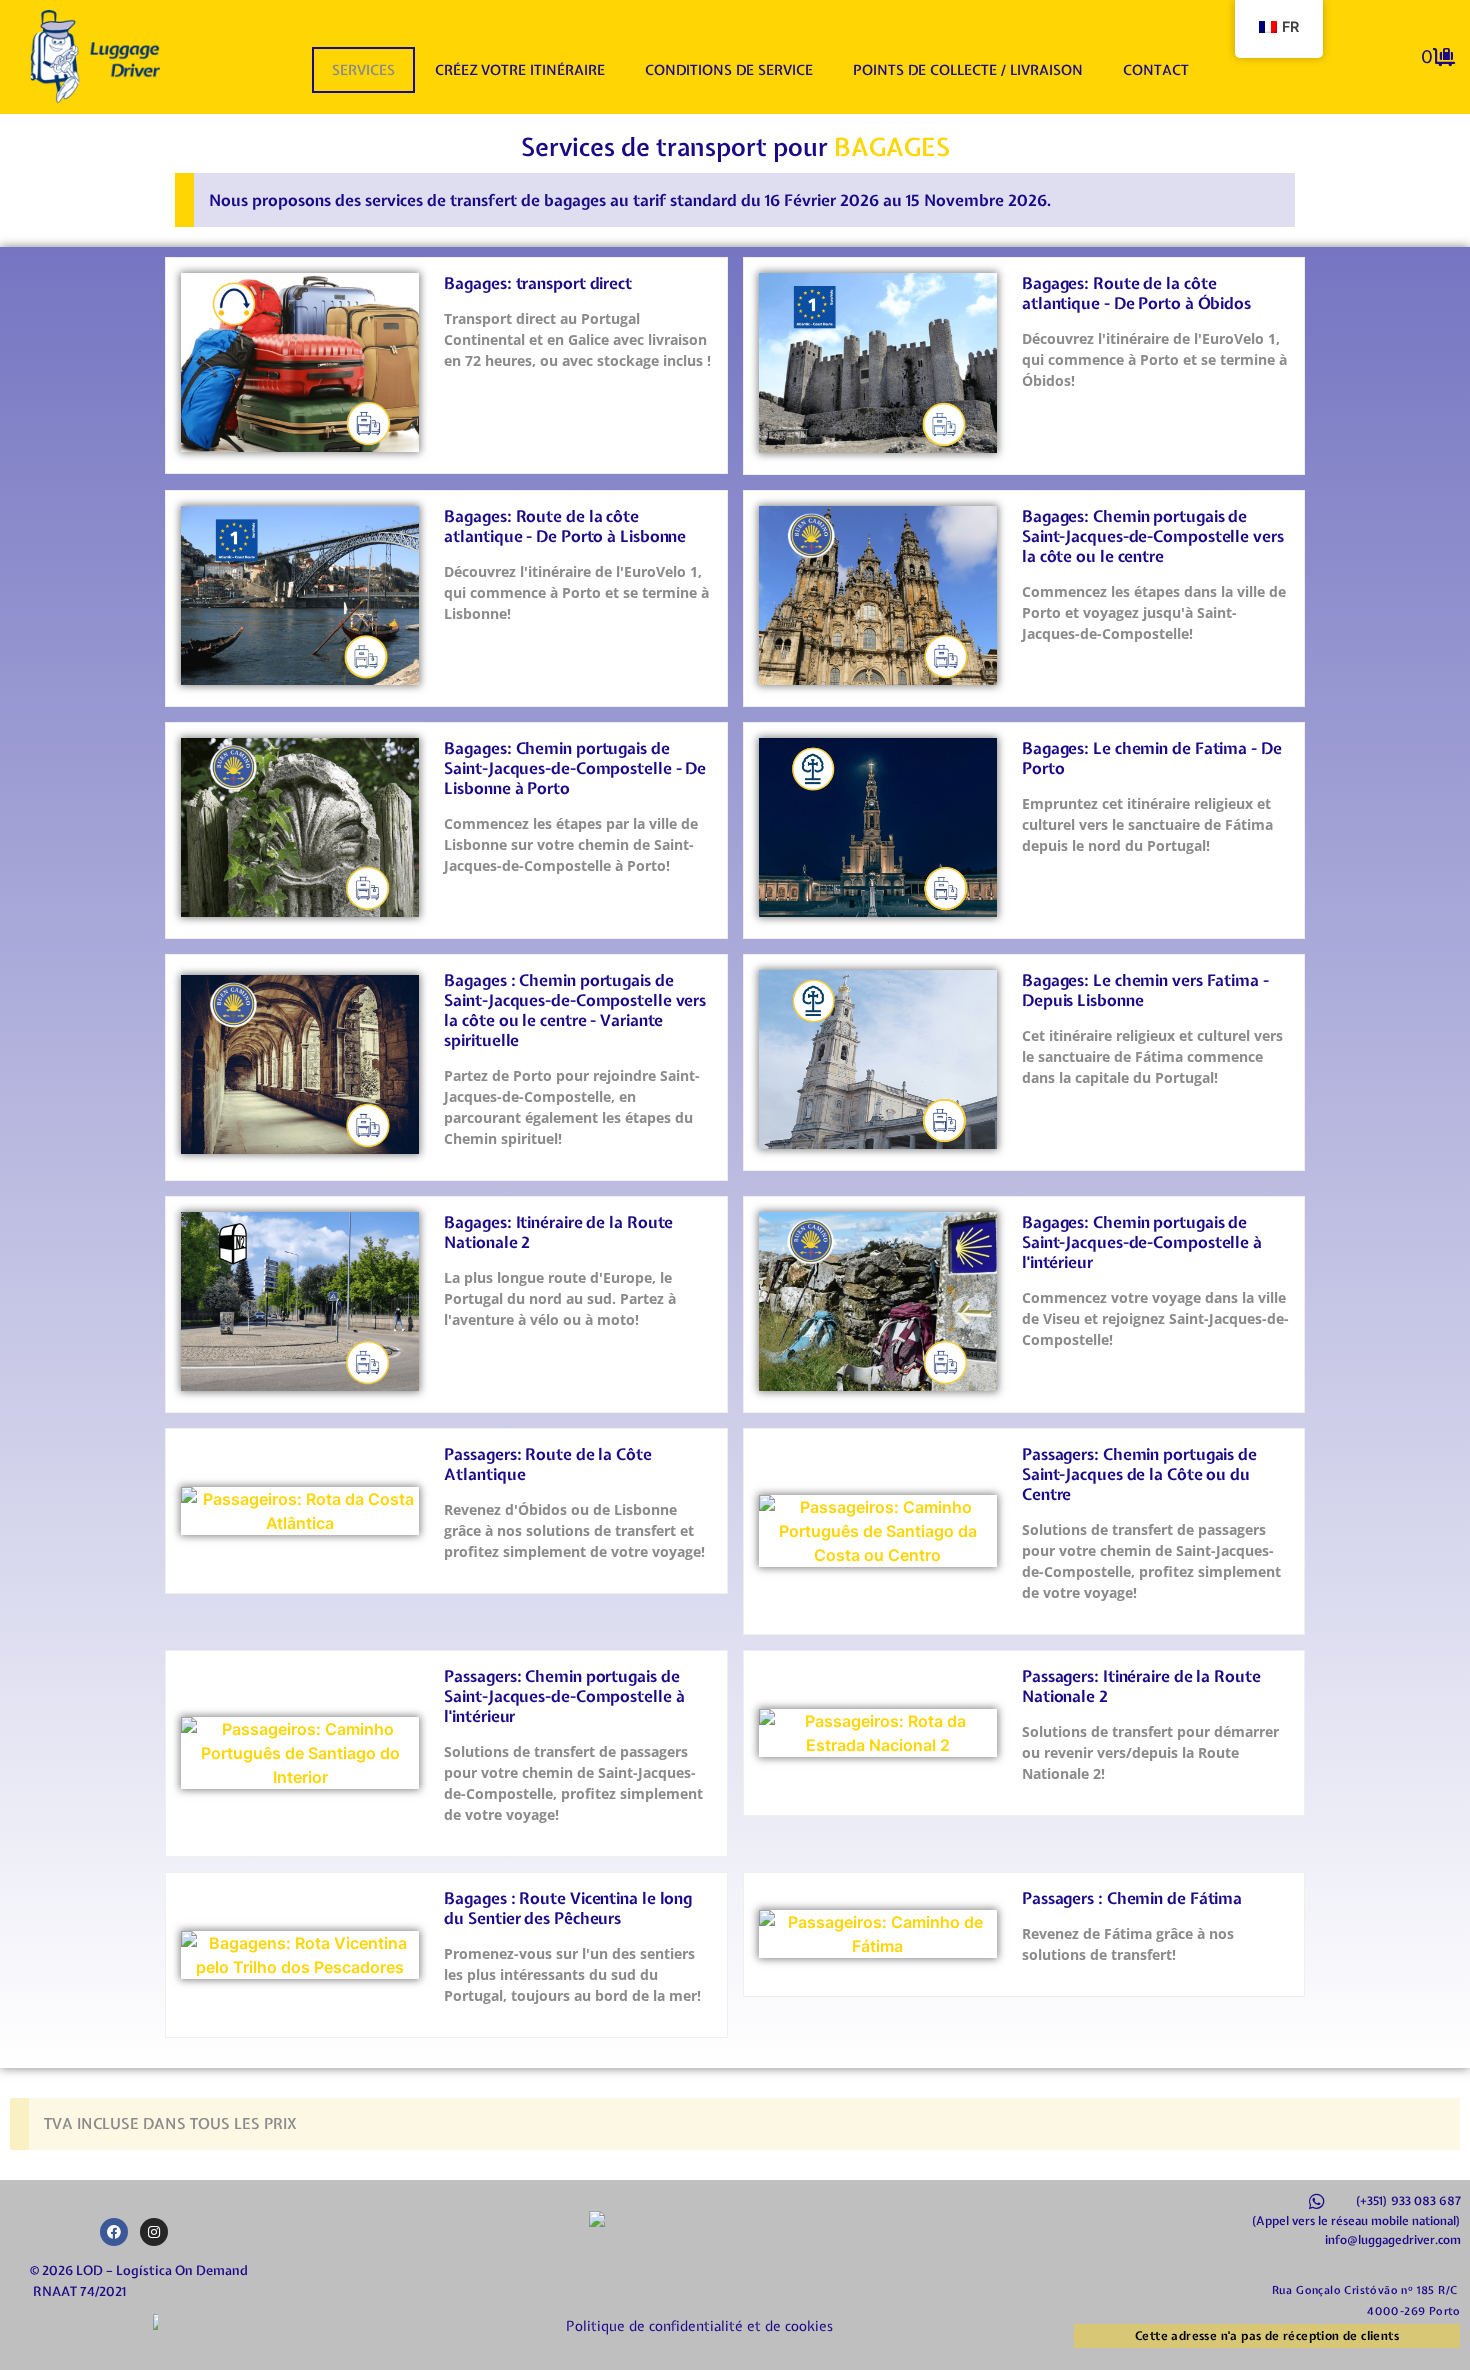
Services (363, 70)
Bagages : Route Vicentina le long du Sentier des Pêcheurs (568, 1908)
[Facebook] (114, 2232)
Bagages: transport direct (538, 283)
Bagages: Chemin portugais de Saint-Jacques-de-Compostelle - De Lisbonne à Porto (575, 768)
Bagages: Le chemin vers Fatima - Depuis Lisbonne (1145, 990)
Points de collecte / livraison (968, 70)
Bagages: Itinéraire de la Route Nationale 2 (558, 1232)
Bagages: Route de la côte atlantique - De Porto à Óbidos (1136, 293)
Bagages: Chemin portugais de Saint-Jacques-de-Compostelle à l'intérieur (1142, 1242)
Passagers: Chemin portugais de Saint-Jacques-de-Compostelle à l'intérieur (564, 1696)
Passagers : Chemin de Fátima (1132, 1898)
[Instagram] (154, 2232)
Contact (1156, 70)
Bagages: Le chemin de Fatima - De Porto (1152, 758)
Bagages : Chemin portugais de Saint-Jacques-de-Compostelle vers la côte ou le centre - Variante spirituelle (575, 1010)
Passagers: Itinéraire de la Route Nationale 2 (1141, 1686)
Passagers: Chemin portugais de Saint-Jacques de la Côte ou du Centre (1139, 1474)
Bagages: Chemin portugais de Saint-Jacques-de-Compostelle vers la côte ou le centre (1153, 536)
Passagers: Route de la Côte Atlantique (547, 1464)
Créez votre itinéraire (520, 70)
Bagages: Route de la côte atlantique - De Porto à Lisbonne (565, 526)
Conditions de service (729, 70)
